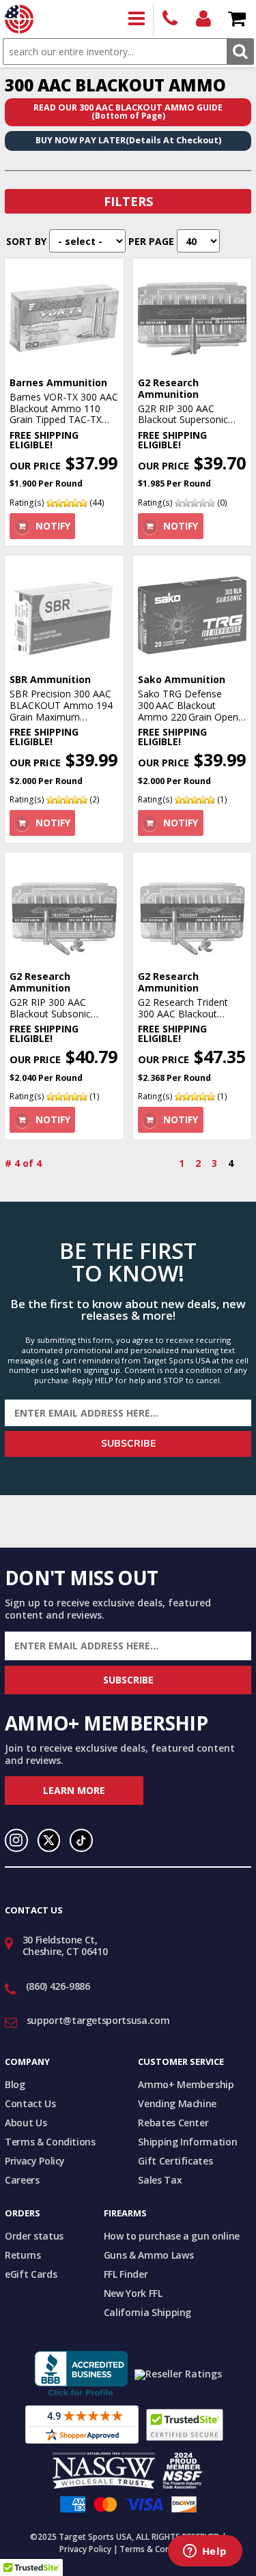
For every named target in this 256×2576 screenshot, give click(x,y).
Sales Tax (160, 2180)
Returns (23, 2255)
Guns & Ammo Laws (148, 2255)
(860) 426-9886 (170, 19)
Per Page (151, 241)
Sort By (26, 241)
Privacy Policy (35, 2161)
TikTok (81, 1840)
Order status (34, 2236)
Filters (128, 201)
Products (137, 19)
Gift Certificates (175, 2161)
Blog (15, 2084)
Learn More (74, 1790)
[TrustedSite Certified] (185, 2425)
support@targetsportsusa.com (98, 2020)
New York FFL (133, 2293)
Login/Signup (204, 19)
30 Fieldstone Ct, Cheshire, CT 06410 (65, 1945)
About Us (26, 2123)
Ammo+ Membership (186, 2084)
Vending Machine (177, 2103)
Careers (22, 2180)
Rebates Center (173, 2123)
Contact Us (30, 2103)
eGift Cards (31, 2274)
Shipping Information (187, 2142)
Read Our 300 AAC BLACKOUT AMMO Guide (128, 112)
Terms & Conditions (50, 2142)
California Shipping (147, 2312)
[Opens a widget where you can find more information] (205, 2552)
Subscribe (128, 1444)
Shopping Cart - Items (237, 19)
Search (240, 52)
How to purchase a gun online (172, 2236)
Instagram (16, 1840)
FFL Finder (126, 2274)
